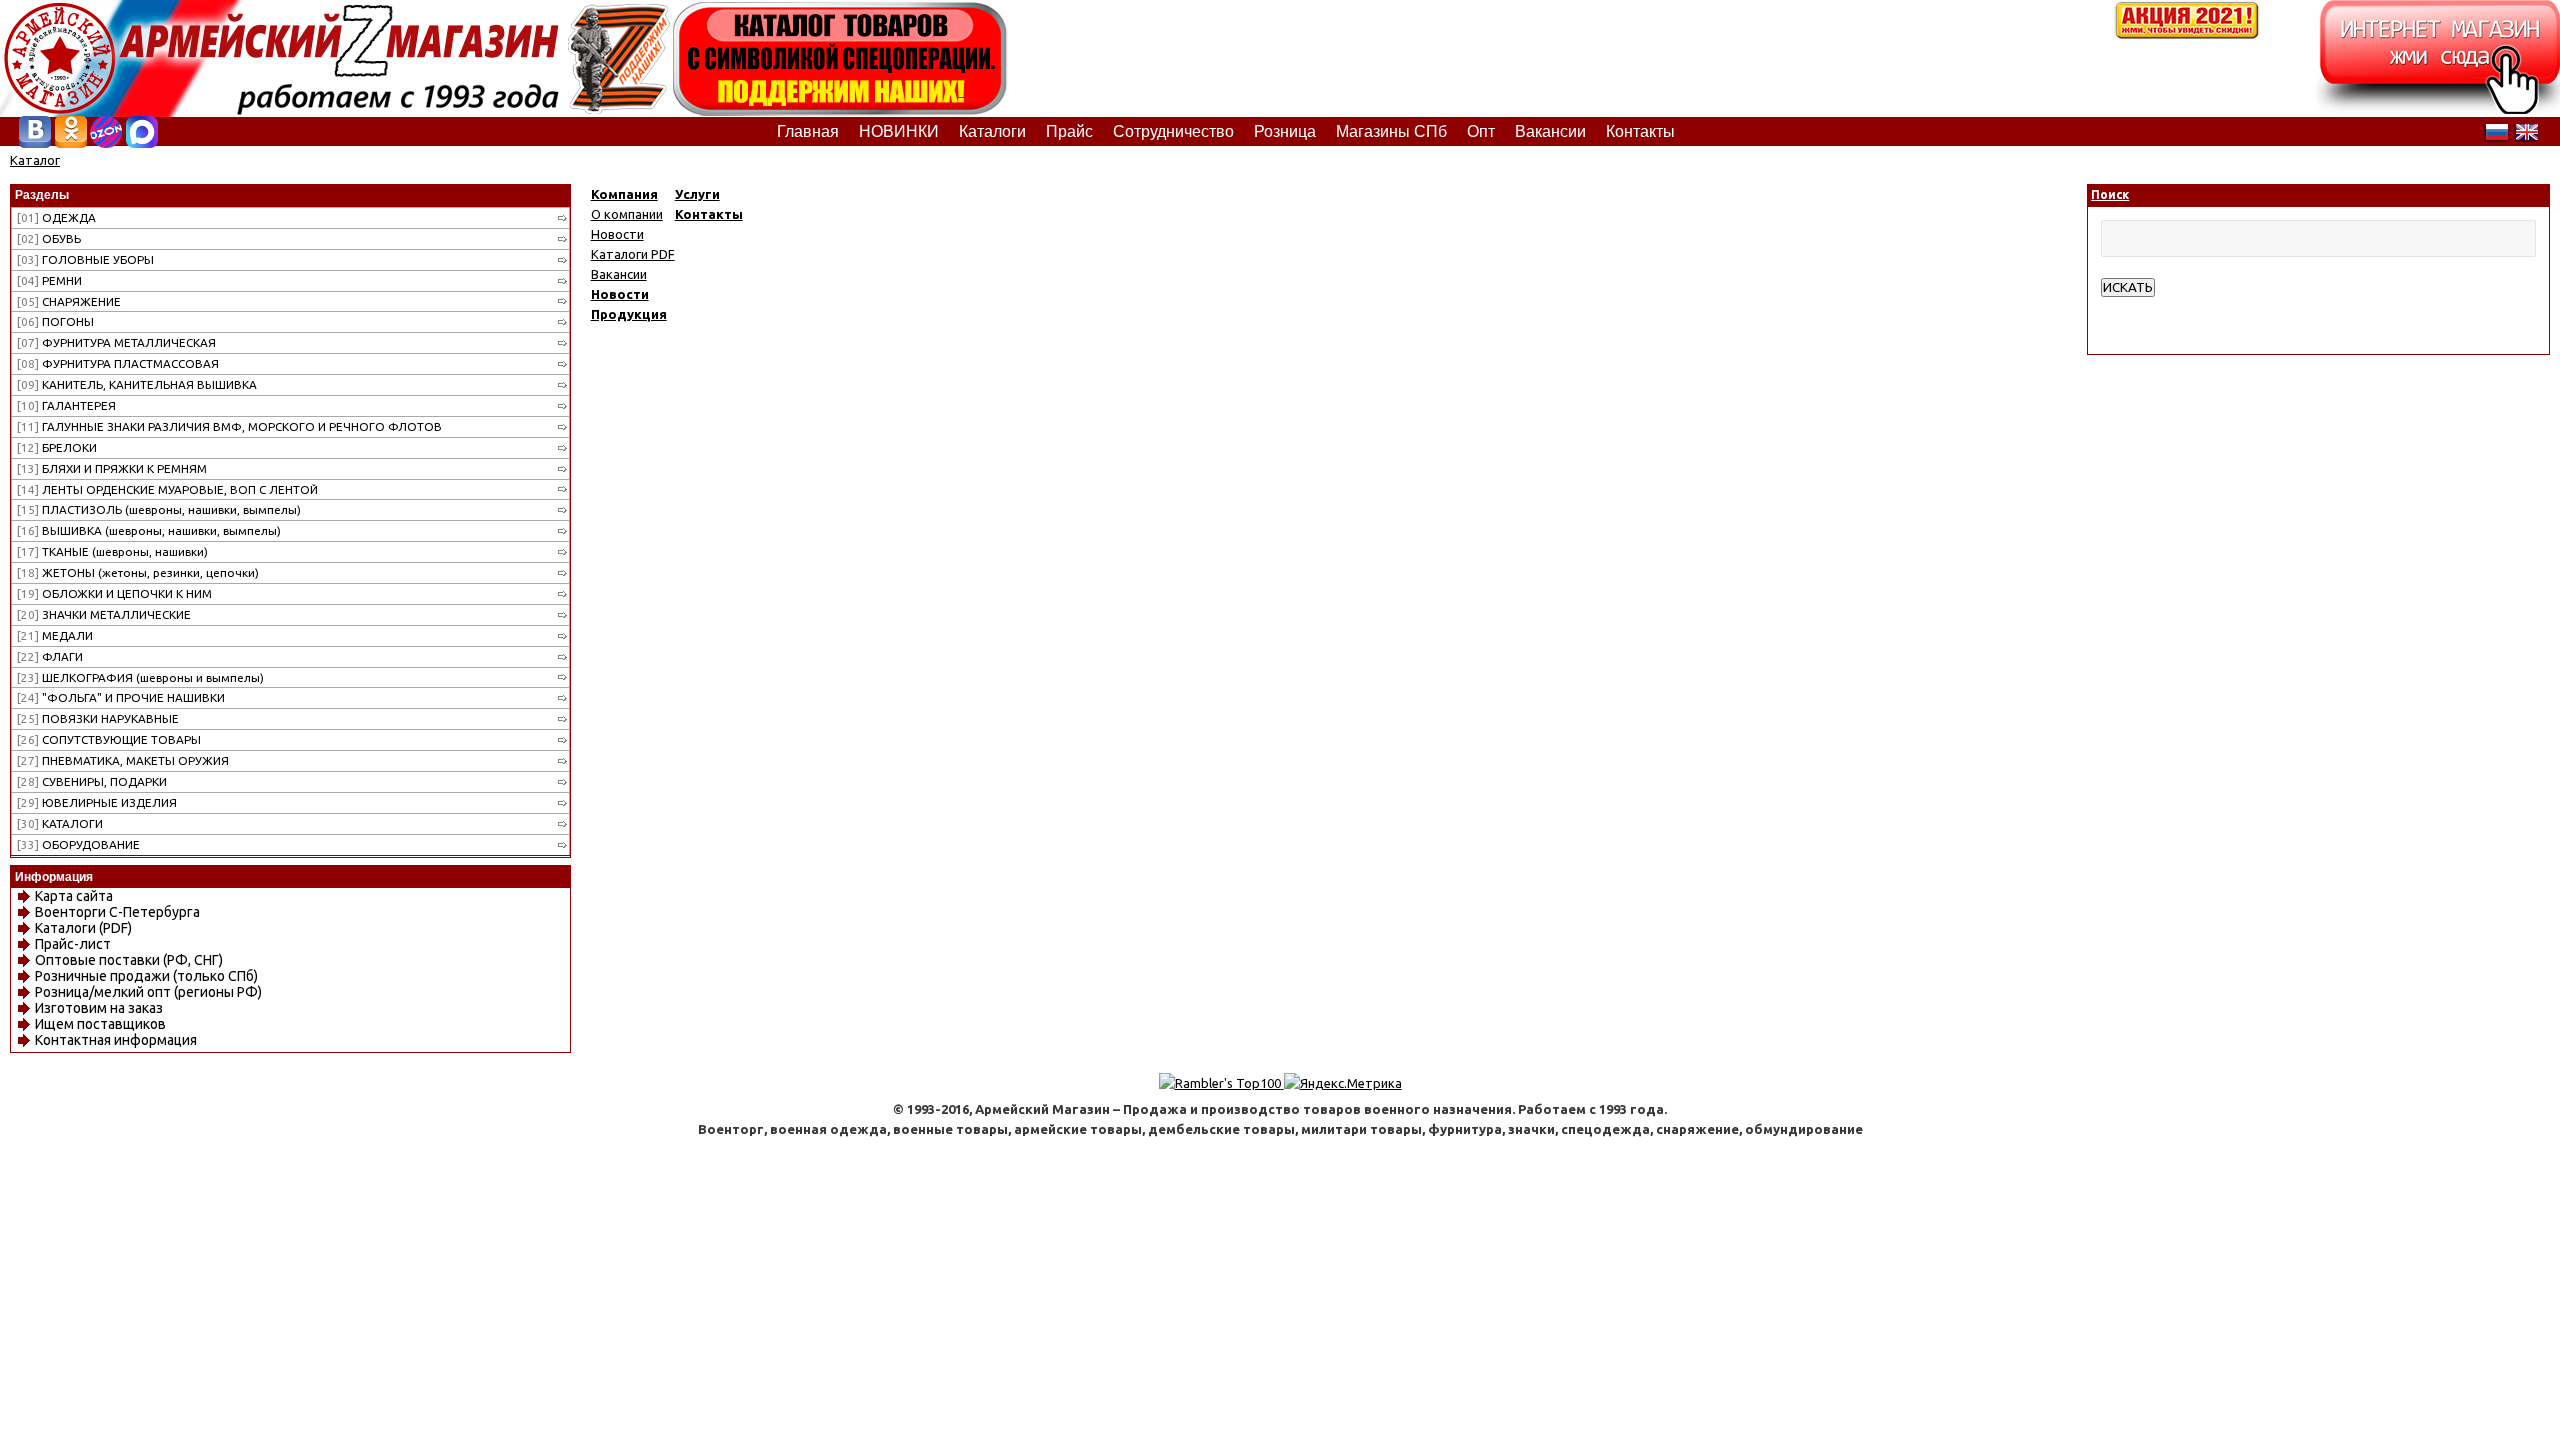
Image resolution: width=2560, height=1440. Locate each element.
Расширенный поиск (2162, 307)
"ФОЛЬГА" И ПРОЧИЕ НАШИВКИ (121, 697)
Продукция (629, 314)
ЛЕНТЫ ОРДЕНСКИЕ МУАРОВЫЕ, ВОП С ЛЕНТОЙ (167, 489)
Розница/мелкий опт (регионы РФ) (148, 992)
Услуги (697, 194)
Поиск (2110, 194)
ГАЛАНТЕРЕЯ (66, 405)
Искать (2128, 287)
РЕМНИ (49, 280)
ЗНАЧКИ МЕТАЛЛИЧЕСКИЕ (104, 614)
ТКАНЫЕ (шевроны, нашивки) (112, 551)
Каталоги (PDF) (83, 928)
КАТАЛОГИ (60, 823)
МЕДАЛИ (55, 635)
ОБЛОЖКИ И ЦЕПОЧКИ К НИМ (114, 593)
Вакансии (619, 274)
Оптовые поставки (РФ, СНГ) (129, 960)
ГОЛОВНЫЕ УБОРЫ (85, 259)
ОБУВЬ (49, 238)
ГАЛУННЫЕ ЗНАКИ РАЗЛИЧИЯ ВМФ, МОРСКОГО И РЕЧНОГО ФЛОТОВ (229, 426)
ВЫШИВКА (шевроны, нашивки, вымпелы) (149, 530)
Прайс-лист (73, 944)
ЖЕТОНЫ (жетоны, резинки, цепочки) (138, 572)
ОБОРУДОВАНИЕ (78, 844)
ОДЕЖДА (56, 217)
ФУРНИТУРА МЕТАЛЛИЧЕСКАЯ (116, 342)
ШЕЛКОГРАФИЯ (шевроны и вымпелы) (140, 677)
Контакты (709, 214)
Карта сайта (74, 896)
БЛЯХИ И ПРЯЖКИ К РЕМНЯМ (112, 468)
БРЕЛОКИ (57, 447)
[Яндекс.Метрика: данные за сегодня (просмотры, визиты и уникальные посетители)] (1343, 1083)
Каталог (35, 160)
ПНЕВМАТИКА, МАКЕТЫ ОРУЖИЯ (123, 760)
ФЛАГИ (50, 656)
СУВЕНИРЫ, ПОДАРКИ (92, 781)
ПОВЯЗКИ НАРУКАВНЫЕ (98, 718)
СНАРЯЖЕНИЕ (69, 301)
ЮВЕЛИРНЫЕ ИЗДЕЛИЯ (97, 802)
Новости (617, 234)
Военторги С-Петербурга (117, 912)
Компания (624, 194)
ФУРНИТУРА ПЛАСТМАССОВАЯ (118, 363)
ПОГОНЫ (55, 321)
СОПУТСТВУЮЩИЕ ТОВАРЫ (109, 739)
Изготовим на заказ (99, 1008)
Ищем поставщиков (100, 1024)
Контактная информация (116, 1040)
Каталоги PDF (633, 254)
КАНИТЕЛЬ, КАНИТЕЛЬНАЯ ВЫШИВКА (137, 384)
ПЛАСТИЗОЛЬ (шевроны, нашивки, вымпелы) (159, 509)
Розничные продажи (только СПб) (146, 976)
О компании (627, 214)
